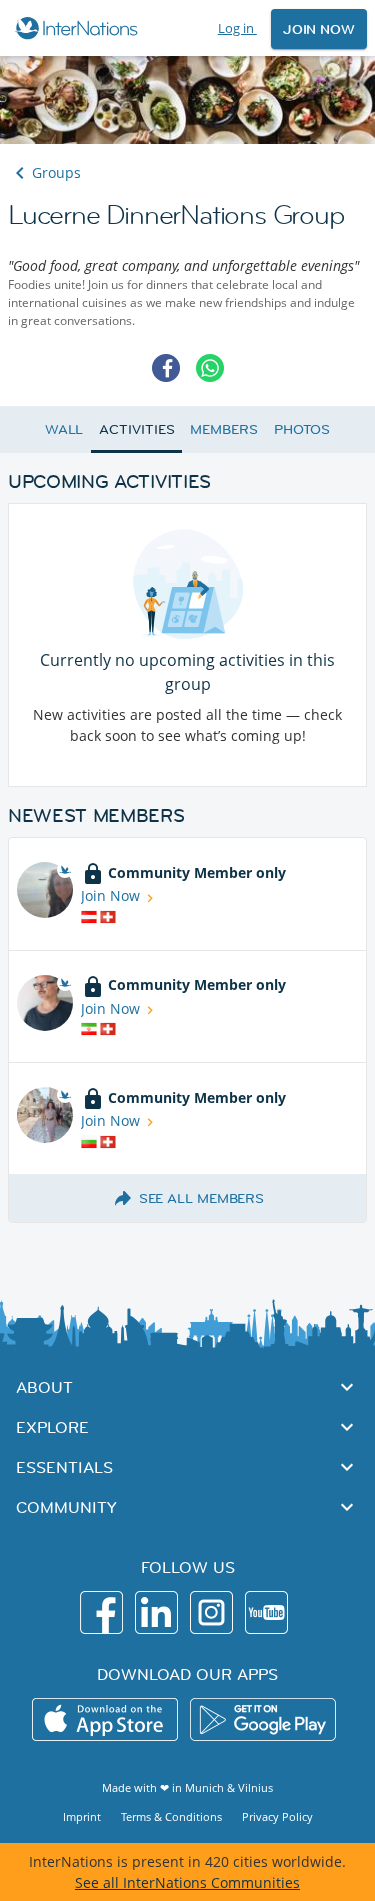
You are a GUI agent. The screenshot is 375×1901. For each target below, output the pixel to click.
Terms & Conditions (171, 1816)
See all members (202, 1198)
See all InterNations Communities (187, 1882)
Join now (319, 29)
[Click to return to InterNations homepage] (79, 28)
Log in (237, 28)
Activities (136, 429)
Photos (302, 429)
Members (223, 429)
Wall (64, 429)
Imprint (82, 1816)
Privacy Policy (277, 1816)
